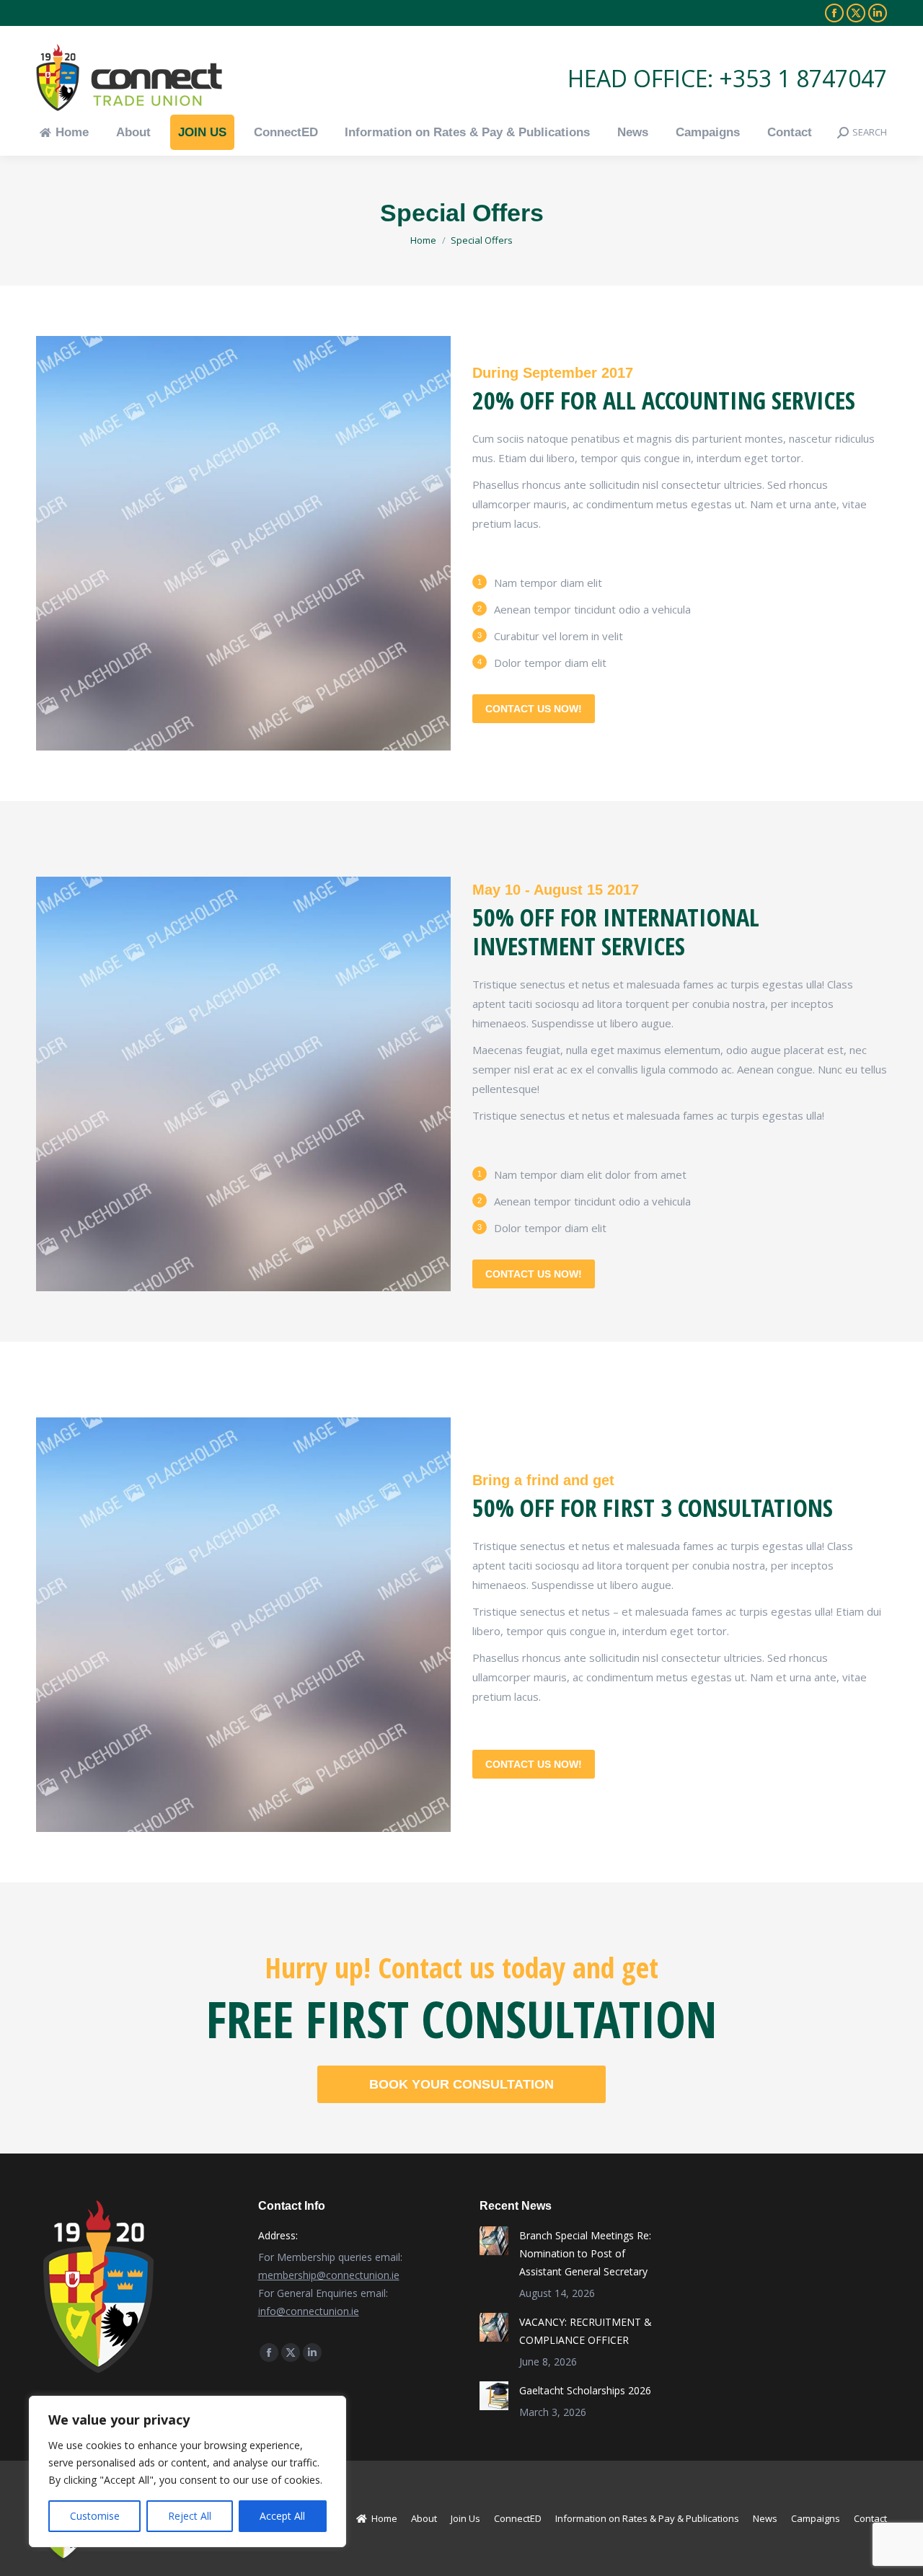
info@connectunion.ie (309, 2311)
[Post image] (494, 2241)
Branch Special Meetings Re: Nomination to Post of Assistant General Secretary (585, 2253)
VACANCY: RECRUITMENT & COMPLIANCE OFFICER (586, 2331)
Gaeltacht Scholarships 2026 (585, 2390)
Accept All (282, 2516)
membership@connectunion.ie (329, 2275)
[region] (187, 2471)
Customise (95, 2516)
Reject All (190, 2516)
